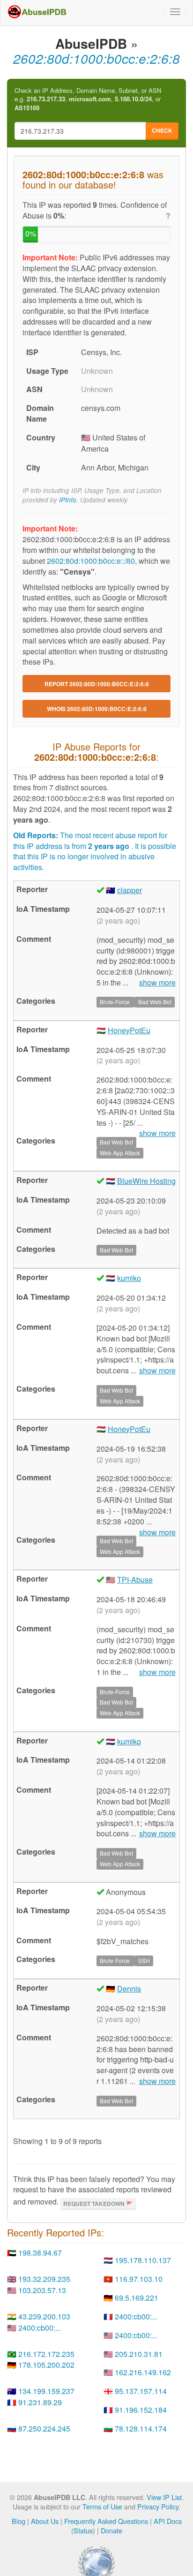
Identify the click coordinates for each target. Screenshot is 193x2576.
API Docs (168, 2521)
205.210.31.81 (139, 2354)
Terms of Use (102, 2506)
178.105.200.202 (46, 2365)
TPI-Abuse (135, 1580)
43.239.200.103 (44, 2316)
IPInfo (68, 500)
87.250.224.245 (44, 2428)
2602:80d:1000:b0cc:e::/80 (91, 561)
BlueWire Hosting (146, 1181)
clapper (130, 890)
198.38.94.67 (40, 2253)
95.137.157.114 (141, 2391)
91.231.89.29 (40, 2402)
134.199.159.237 (46, 2391)
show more (157, 983)
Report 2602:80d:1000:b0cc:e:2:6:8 (97, 684)
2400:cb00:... (136, 2316)
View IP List (164, 2497)
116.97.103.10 (139, 2279)
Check (162, 130)
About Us (45, 2521)
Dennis (129, 1989)
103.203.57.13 (42, 2290)
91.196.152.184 (141, 2410)
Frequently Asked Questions (106, 2521)
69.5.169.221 (137, 2298)
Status (83, 2530)
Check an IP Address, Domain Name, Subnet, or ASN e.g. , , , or (88, 99)
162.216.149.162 (143, 2372)
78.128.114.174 (141, 2428)
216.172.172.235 (46, 2354)
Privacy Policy (158, 2506)
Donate (111, 2530)
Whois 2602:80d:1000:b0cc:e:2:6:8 (97, 709)
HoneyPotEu (129, 1030)
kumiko (129, 1278)
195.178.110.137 (143, 2260)
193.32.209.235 (44, 2279)
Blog (19, 2521)
